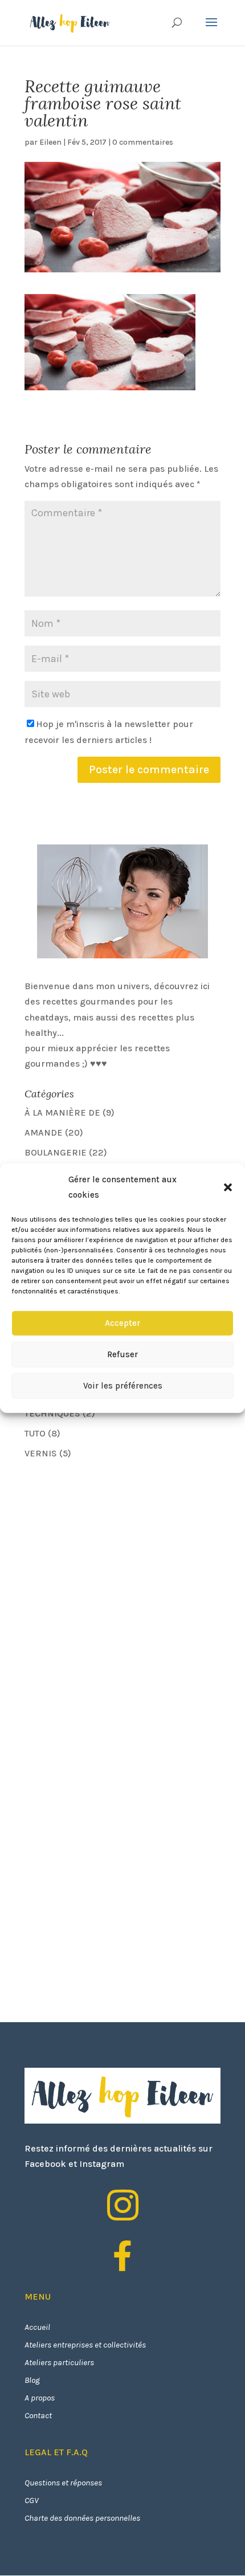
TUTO (35, 1433)
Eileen (50, 142)
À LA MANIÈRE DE (62, 1113)
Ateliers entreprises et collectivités (85, 2345)
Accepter (122, 1323)
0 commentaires (143, 142)
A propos (40, 2398)
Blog (32, 2380)
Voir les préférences (123, 1386)
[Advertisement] (110, 1549)
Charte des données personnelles (82, 2518)
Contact (38, 2415)
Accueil (37, 2327)
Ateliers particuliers (59, 2362)
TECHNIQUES (52, 1413)
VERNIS (41, 1453)
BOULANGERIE (56, 1152)
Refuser (122, 1354)
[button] (228, 1187)
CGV (32, 2500)
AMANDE (44, 1132)
